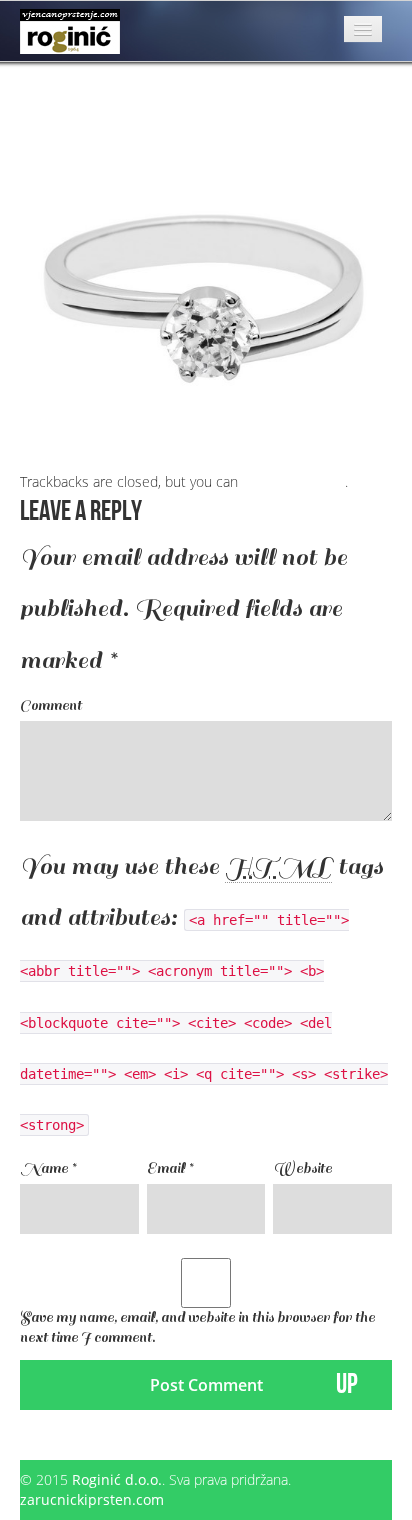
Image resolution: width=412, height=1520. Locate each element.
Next (44, 89)
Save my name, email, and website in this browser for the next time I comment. (197, 1327)
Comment (51, 705)
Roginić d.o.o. (117, 1479)
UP (347, 1384)
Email (170, 1168)
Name (48, 1168)
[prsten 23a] (206, 284)
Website (302, 1168)
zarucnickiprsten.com (92, 1499)
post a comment (293, 481)
